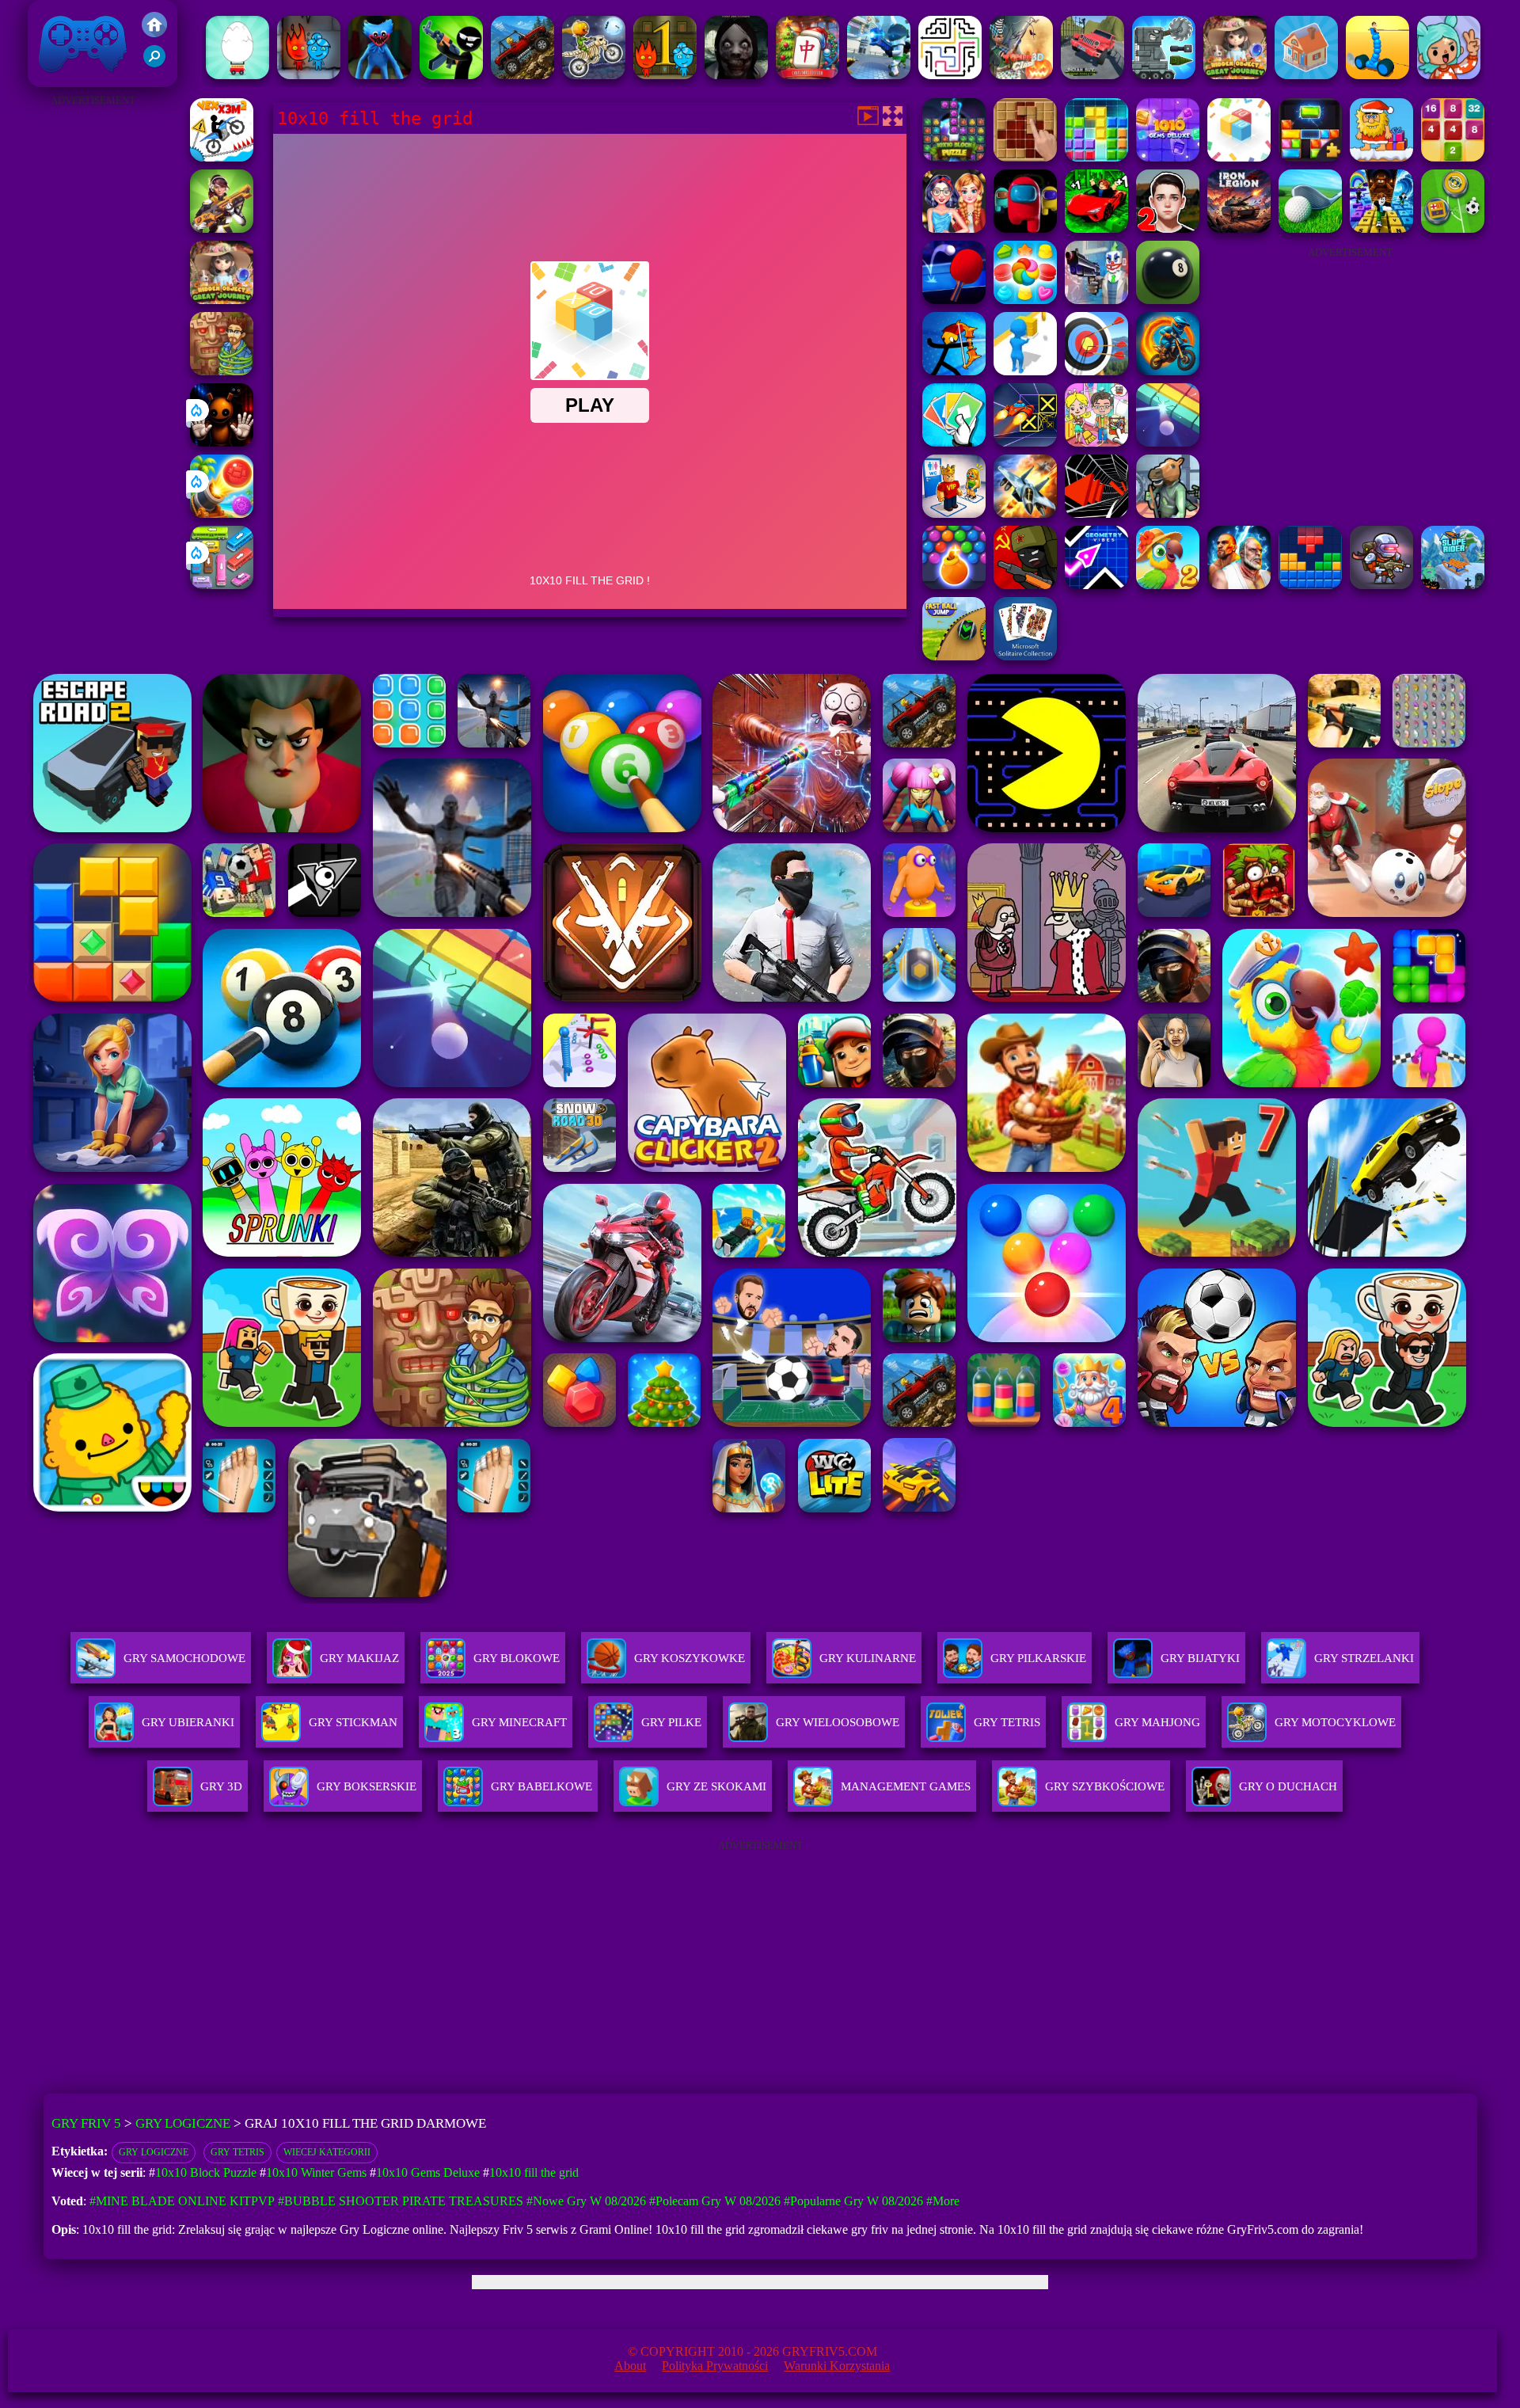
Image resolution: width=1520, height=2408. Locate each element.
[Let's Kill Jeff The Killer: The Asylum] (736, 75)
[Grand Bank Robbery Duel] (1096, 300)
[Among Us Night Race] (1025, 228)
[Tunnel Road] (1096, 514)
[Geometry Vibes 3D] (1096, 585)
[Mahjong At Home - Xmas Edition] (807, 75)
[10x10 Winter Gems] (1096, 157)
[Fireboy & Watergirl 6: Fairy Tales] (309, 75)
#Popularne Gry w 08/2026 (853, 2201)
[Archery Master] (1096, 371)
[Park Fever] (222, 585)
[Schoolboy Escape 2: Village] (1168, 228)
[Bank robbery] (1168, 514)
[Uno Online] (954, 442)
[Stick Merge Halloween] (451, 75)
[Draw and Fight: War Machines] (1377, 75)
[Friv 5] (154, 33)
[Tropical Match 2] (1168, 585)
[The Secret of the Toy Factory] (222, 442)
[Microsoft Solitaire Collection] (1025, 656)
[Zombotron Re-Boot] (1381, 585)
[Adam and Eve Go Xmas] (1381, 157)
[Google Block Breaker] (1168, 442)
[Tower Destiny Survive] (950, 75)
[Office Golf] (1310, 228)
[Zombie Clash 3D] (1021, 75)
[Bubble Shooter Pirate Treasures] (222, 514)
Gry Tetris (237, 2152)
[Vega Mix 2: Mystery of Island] (222, 371)
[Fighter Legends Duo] (1239, 585)
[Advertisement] (93, 348)
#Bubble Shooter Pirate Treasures (401, 2201)
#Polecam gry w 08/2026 (715, 2201)
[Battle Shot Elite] (522, 75)
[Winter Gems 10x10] (1310, 157)
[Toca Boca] (1449, 75)
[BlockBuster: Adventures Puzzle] (1310, 585)
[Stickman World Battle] (1025, 585)
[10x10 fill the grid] (1239, 157)
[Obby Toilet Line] (954, 514)
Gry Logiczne (183, 2123)
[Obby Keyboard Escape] (1381, 228)
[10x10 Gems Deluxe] (1168, 157)
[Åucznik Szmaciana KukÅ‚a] (954, 371)
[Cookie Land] (1025, 300)
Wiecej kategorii (327, 2152)
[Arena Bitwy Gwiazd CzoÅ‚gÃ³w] (1164, 75)
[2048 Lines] (1453, 157)
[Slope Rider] (1453, 585)
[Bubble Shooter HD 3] (954, 585)
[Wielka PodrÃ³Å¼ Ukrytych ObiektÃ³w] (1235, 75)
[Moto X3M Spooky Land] (594, 75)
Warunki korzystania (837, 2366)
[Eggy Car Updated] (237, 75)
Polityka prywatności (715, 2366)
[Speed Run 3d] (1025, 442)
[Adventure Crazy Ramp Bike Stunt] (1168, 371)
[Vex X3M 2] (222, 157)
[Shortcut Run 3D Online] (1025, 371)
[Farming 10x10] (1025, 157)
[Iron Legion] (1239, 228)
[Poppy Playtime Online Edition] (380, 75)
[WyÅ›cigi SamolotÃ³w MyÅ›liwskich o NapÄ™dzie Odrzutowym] (1025, 514)
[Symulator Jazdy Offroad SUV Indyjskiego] (1092, 75)
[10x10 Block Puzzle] (954, 157)
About (630, 2366)
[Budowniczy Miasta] (1306, 75)
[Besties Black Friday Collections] (954, 228)
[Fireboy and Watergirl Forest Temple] (665, 75)
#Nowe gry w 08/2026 (586, 2201)
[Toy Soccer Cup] (1453, 228)
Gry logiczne (154, 2152)
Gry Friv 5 (62, 79)
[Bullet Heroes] (879, 75)
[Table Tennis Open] (954, 300)
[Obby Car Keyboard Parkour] (1096, 228)
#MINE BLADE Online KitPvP (182, 2201)
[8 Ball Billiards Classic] (1168, 300)
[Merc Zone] (222, 228)
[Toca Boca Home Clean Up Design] (1096, 442)
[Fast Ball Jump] (954, 656)
